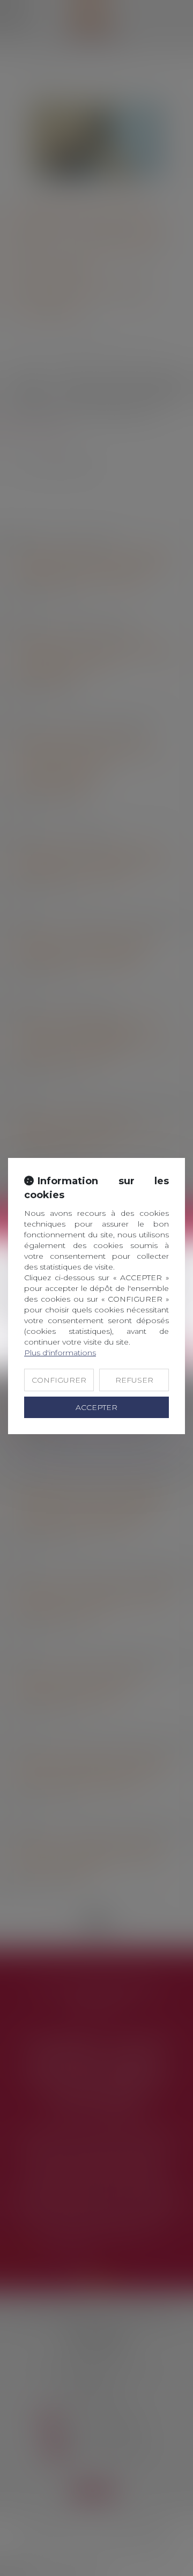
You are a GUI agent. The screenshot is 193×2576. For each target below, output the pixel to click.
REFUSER (134, 1380)
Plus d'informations (60, 1353)
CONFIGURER (59, 1380)
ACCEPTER (96, 1407)
